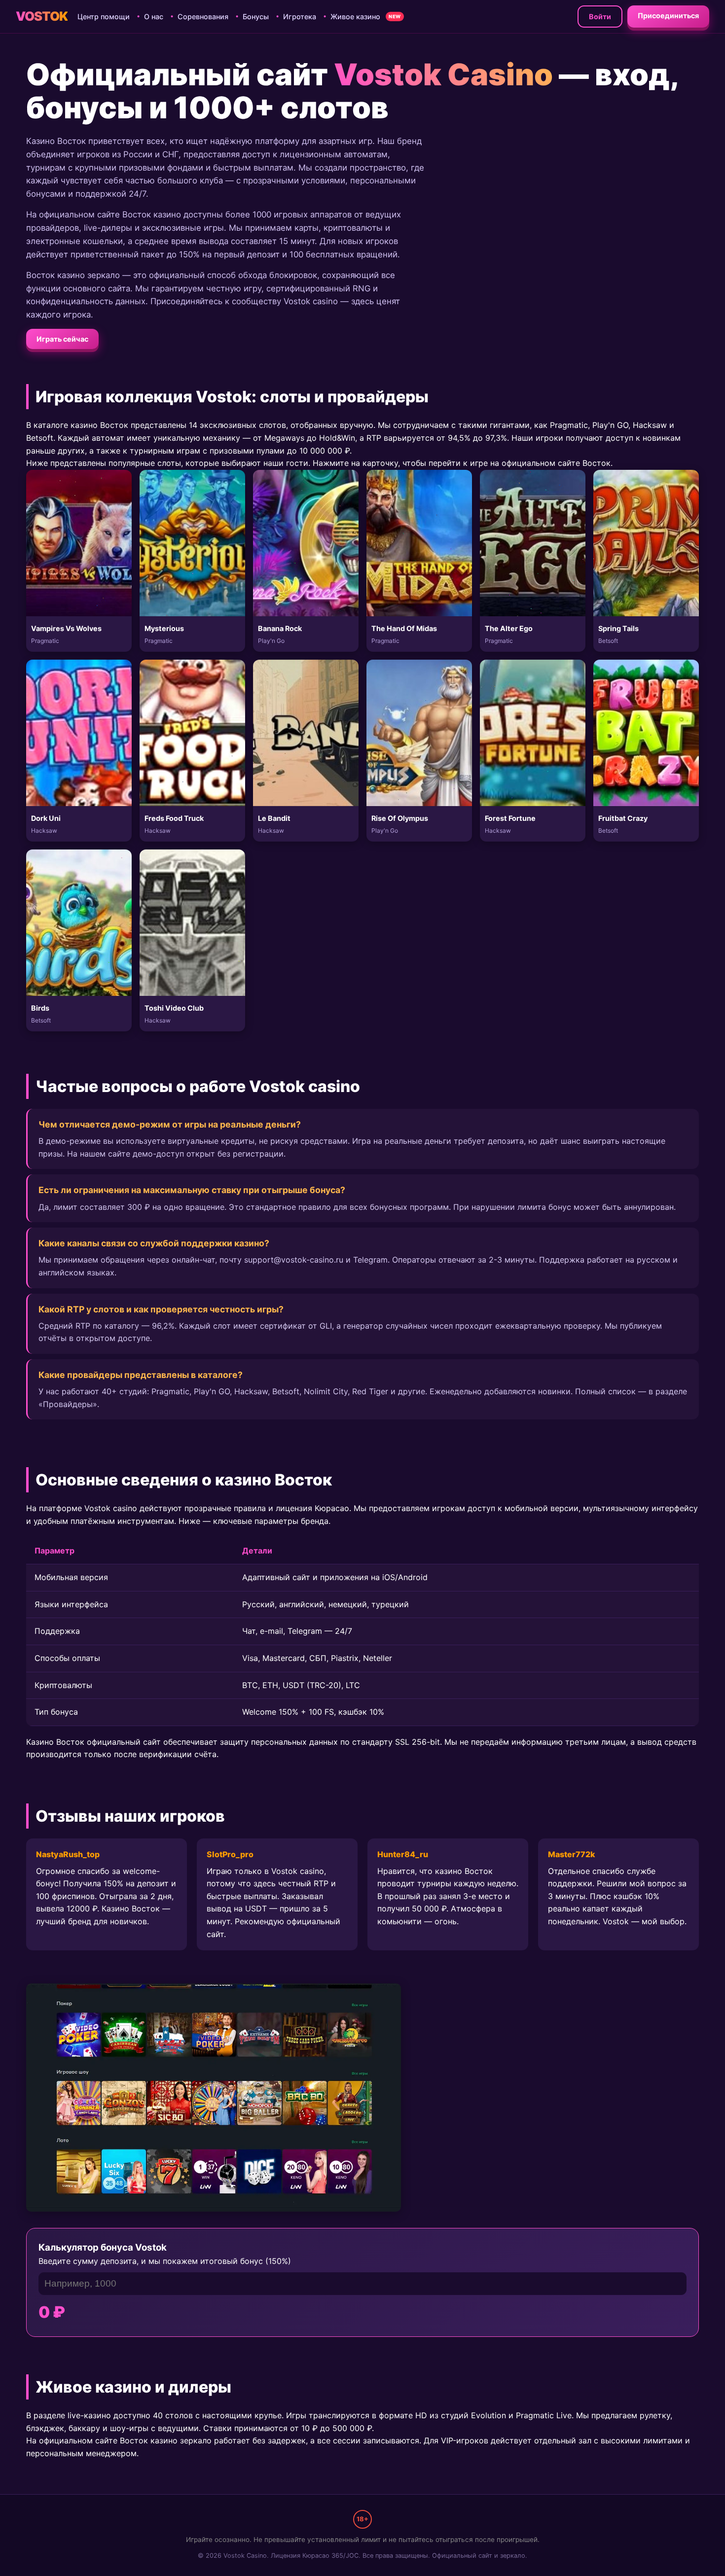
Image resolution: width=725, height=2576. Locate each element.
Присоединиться (668, 16)
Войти (600, 17)
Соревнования (203, 17)
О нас (154, 17)
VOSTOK (42, 16)
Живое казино (355, 17)
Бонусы (256, 17)
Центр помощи (104, 17)
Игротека (300, 17)
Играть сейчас (62, 339)
